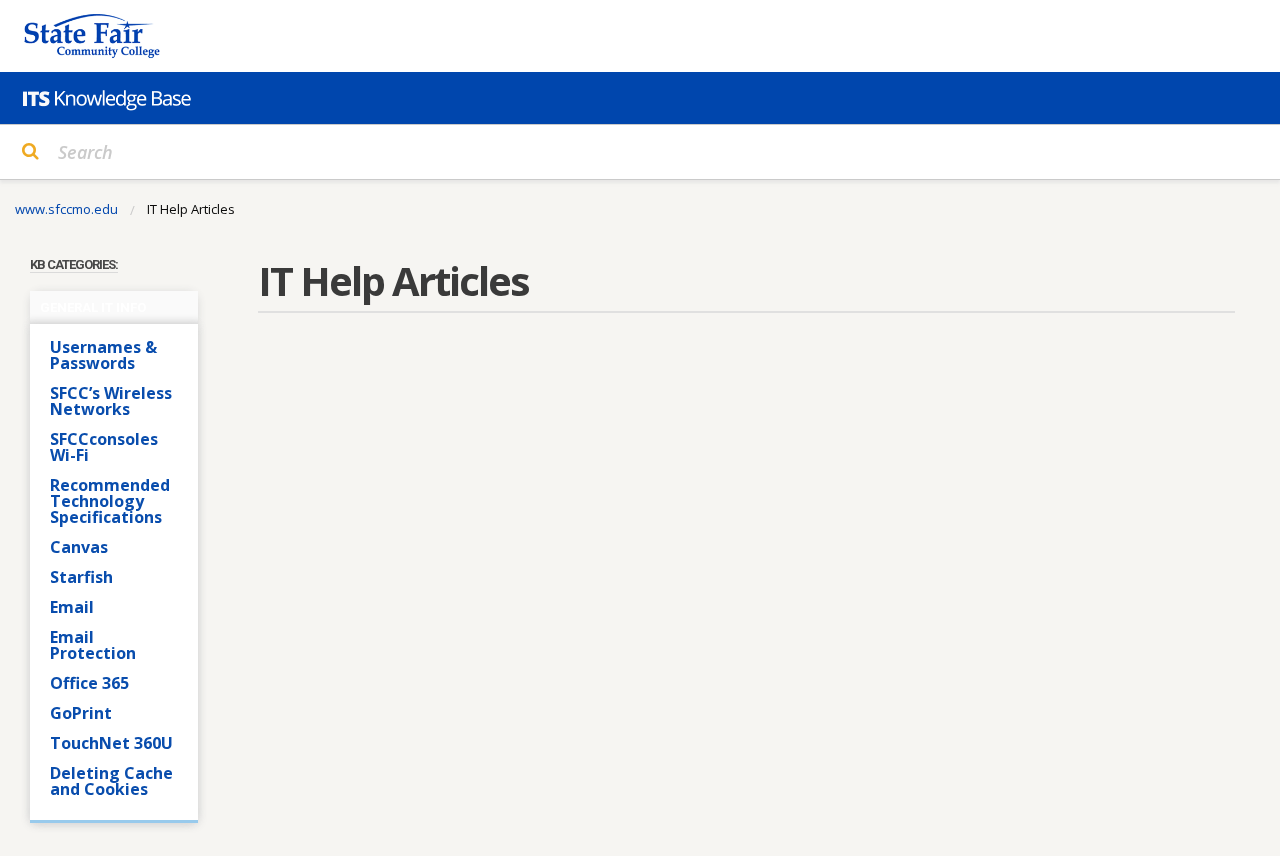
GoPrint (81, 713)
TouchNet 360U (111, 743)
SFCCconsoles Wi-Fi (104, 447)
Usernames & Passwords (103, 355)
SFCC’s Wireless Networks (111, 401)
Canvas (79, 547)
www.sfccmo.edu (66, 209)
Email (72, 607)
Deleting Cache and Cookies (111, 781)
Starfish (81, 577)
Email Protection (93, 645)
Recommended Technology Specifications (110, 501)
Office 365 (89, 683)
